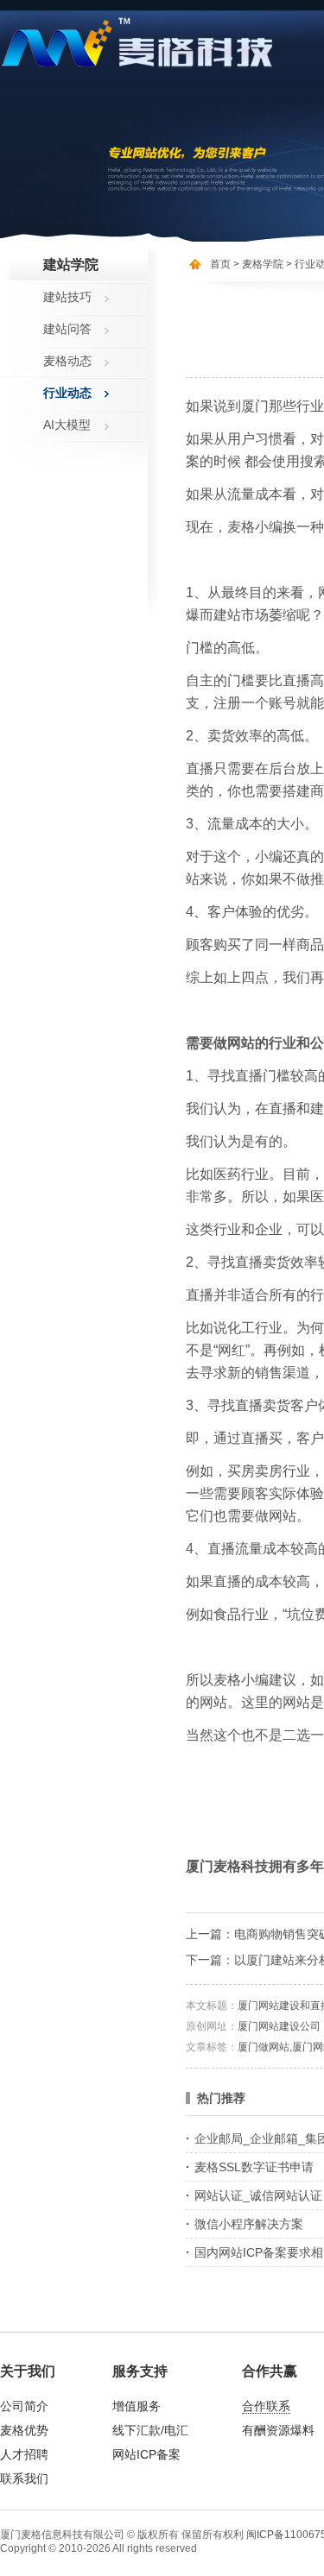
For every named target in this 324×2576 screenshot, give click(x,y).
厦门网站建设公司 (279, 2026)
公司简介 (24, 2406)
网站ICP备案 (146, 2454)
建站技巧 (67, 297)
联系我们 (24, 2478)
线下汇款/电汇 (150, 2430)
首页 (220, 264)
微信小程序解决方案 (249, 2224)
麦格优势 (24, 2430)
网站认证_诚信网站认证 (258, 2195)
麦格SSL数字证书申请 (254, 2167)
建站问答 (67, 329)
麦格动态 (67, 361)
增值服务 (137, 2406)
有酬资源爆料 (278, 2430)
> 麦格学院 (258, 264)
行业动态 (67, 393)
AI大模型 (67, 425)
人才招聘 (24, 2454)
